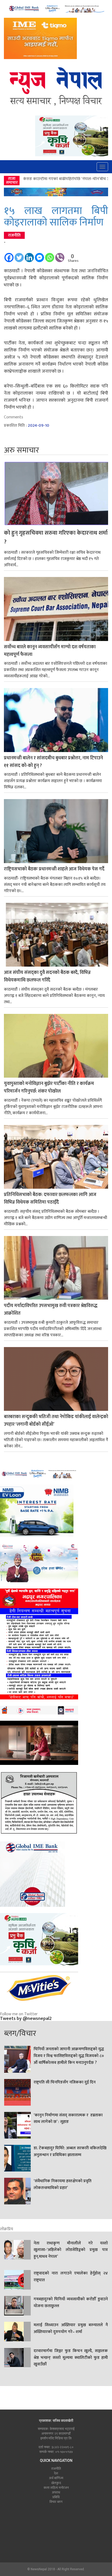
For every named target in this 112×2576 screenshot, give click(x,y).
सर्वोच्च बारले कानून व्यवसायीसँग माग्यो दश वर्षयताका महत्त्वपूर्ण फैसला (50, 651)
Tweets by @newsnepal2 (26, 2019)
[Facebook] (9, 255)
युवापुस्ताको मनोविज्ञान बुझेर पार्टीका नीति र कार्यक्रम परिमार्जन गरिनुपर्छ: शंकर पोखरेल (49, 1088)
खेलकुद (56, 2483)
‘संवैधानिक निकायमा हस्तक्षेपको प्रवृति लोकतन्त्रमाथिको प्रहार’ (63, 2185)
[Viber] (60, 255)
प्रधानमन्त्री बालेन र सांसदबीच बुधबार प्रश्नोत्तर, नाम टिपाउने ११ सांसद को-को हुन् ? (53, 762)
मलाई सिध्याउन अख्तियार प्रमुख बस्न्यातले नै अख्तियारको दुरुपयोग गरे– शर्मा (71, 2329)
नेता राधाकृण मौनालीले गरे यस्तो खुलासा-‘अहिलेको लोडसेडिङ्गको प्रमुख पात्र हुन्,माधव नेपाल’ (71, 2250)
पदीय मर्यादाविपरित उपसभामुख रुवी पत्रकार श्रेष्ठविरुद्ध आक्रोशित (51, 1310)
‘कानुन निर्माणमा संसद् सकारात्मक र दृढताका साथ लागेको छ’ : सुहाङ (68, 2119)
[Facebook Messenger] (39, 255)
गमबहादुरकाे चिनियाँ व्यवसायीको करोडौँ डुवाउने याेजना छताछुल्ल (71, 2303)
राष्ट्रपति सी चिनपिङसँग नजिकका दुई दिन (65, 2082)
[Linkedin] (29, 255)
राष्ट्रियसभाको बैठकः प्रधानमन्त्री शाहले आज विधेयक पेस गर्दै (54, 869)
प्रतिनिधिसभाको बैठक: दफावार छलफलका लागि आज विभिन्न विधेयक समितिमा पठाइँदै (50, 1199)
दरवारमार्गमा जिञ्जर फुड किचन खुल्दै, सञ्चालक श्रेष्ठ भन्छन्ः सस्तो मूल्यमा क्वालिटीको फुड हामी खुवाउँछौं (71, 2358)
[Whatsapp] (50, 255)
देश (56, 2473)
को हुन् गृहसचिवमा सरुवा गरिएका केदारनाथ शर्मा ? (56, 538)
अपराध (56, 2492)
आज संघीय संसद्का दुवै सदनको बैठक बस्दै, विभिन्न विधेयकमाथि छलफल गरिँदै (47, 977)
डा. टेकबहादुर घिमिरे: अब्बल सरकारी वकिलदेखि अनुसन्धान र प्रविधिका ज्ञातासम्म (70, 2152)
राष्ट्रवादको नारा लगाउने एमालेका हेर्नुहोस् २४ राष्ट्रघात (71, 2277)
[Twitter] (19, 255)
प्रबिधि (56, 2497)
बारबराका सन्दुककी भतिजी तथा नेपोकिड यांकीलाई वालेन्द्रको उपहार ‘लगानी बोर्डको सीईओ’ (56, 1421)
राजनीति (14, 235)
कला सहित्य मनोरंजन (56, 2488)
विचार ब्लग (56, 2502)
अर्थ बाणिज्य (56, 2478)
